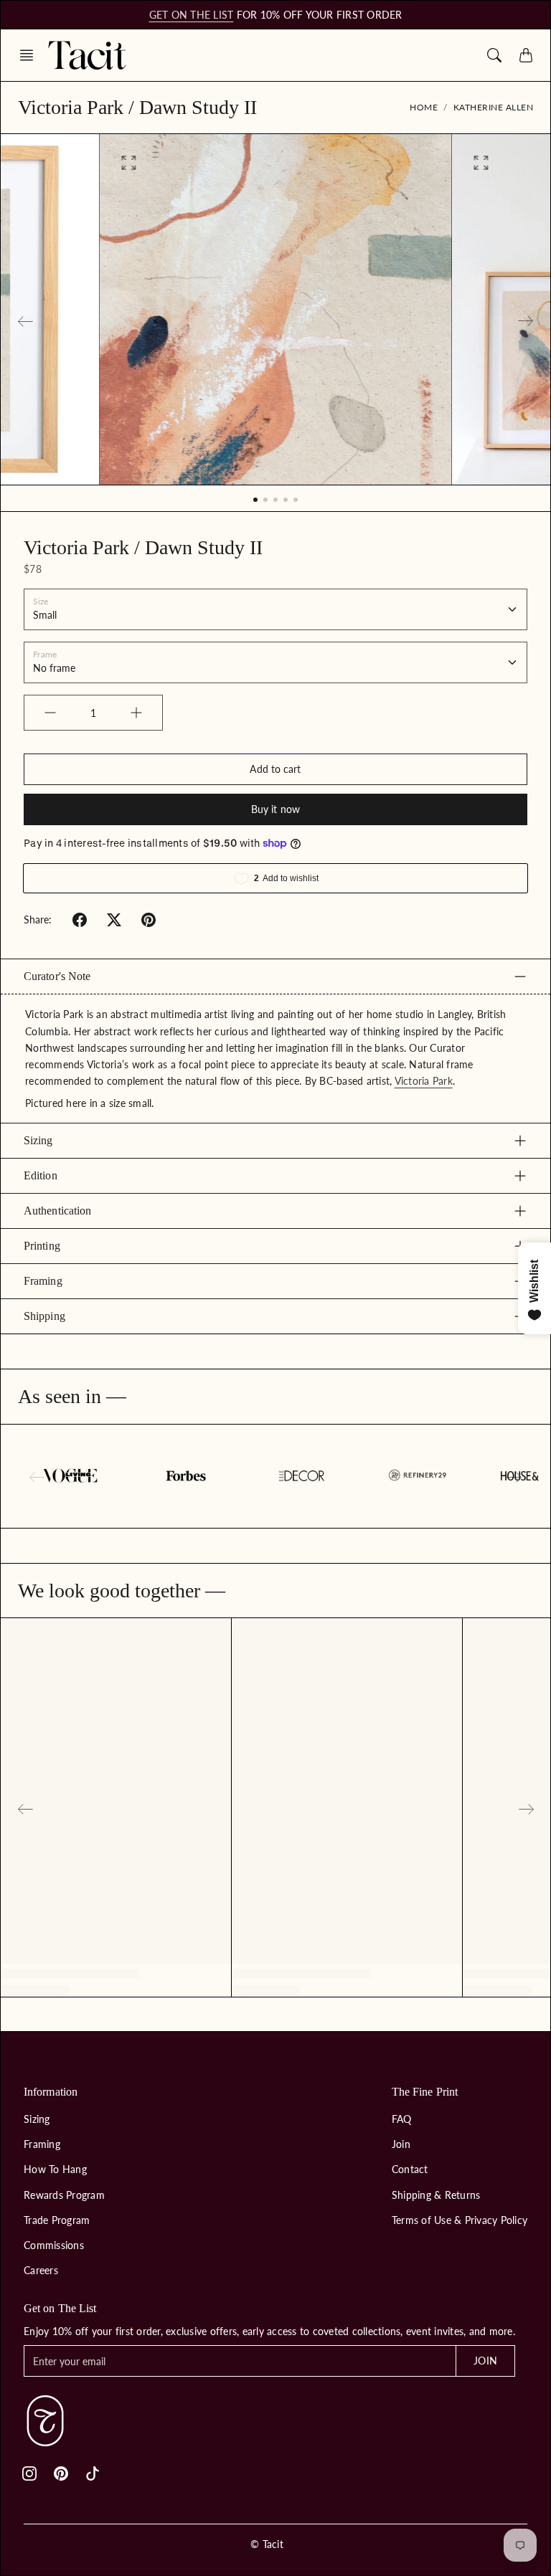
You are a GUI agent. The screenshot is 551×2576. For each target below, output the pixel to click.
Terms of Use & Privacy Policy (460, 2220)
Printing (42, 1246)
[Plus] (136, 713)
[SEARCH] (494, 55)
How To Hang (55, 2169)
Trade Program (57, 2220)
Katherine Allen (494, 107)
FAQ (402, 2119)
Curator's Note (57, 976)
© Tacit (267, 2544)
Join (401, 2144)
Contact (410, 2169)
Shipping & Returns (436, 2195)
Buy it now (275, 809)
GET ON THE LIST (192, 15)
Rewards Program (64, 2195)
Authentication (57, 1211)
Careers (41, 2270)
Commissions (54, 2245)
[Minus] (50, 713)
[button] (31, 55)
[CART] (526, 55)
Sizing (38, 1140)
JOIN (485, 2361)
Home (424, 107)
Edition (41, 1175)
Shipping (44, 1316)
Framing (43, 1281)
